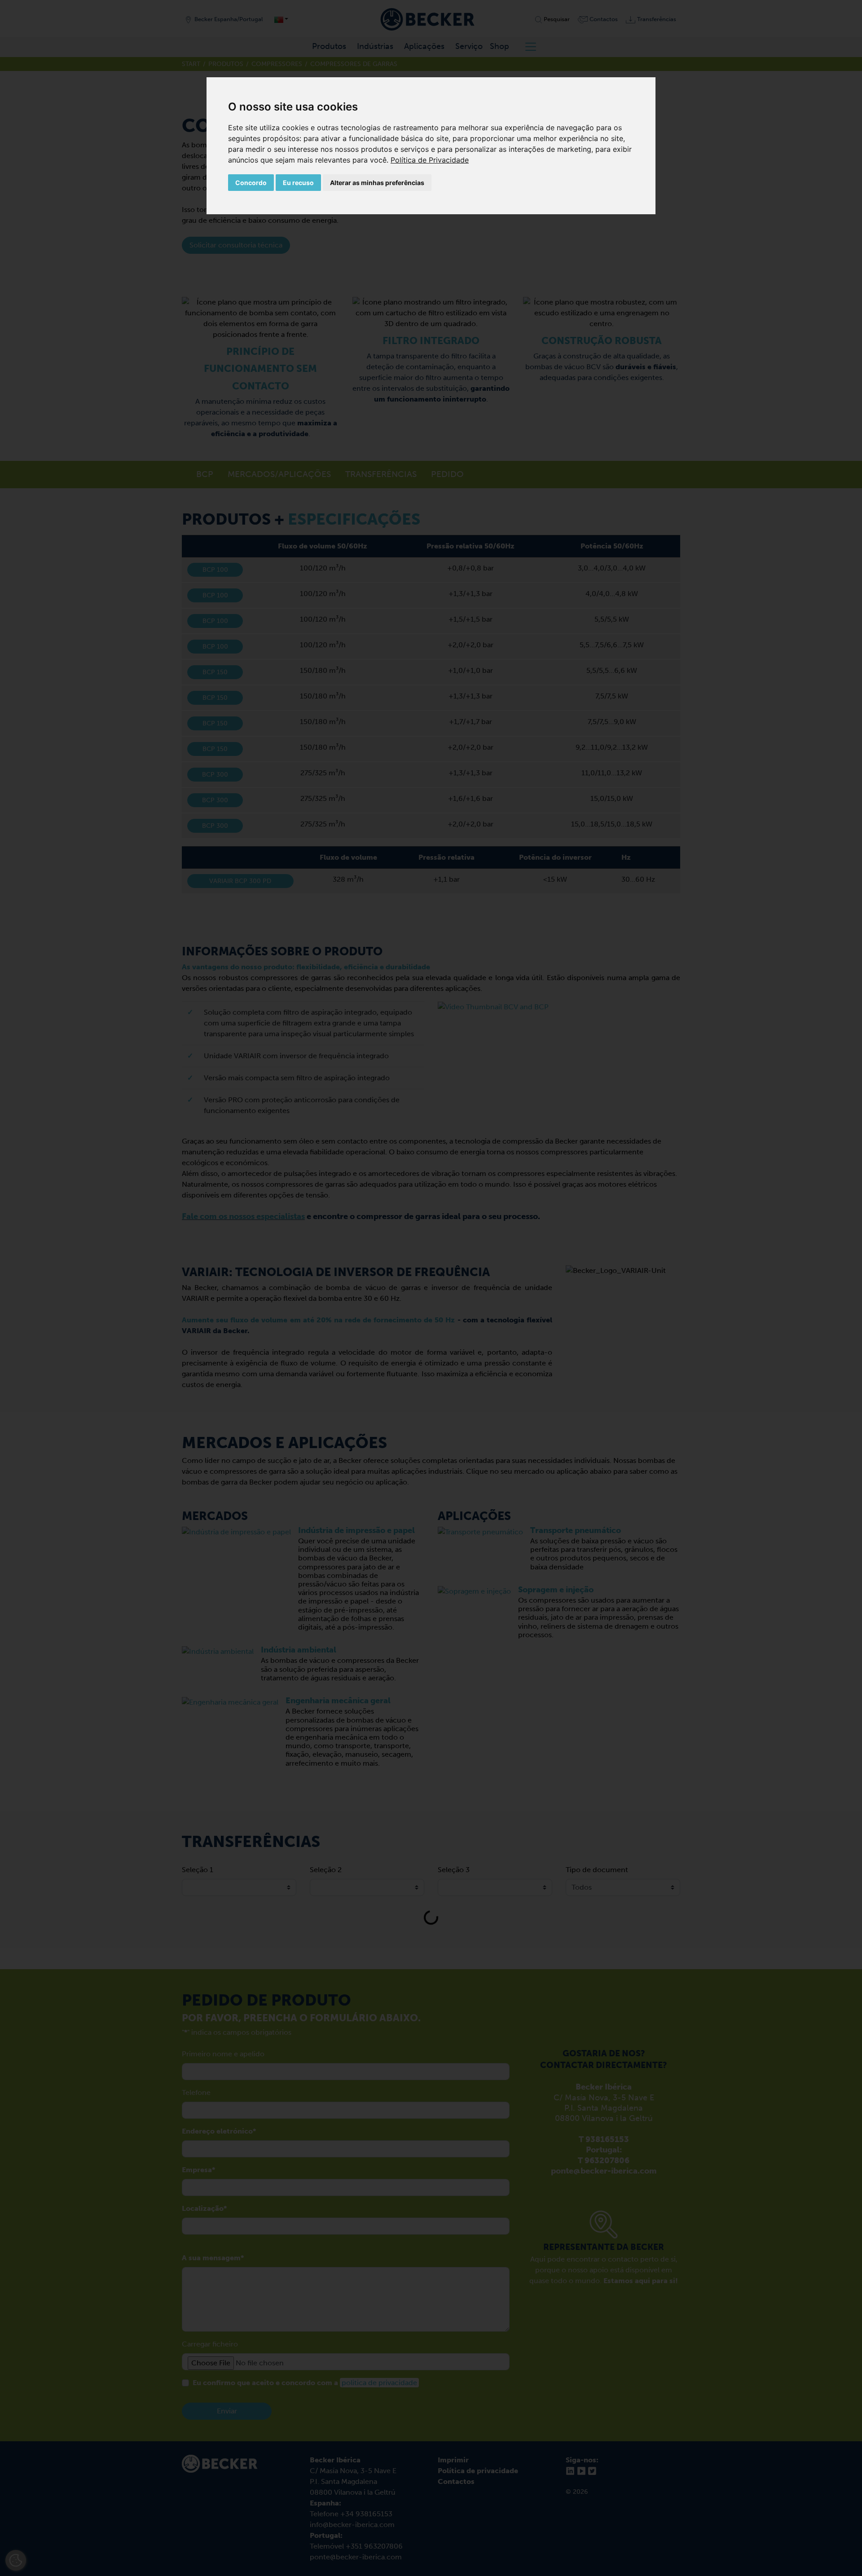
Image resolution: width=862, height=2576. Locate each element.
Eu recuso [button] (298, 183)
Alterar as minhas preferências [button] (377, 183)
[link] (430, 160)
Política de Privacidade (430, 160)
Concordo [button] (251, 183)
